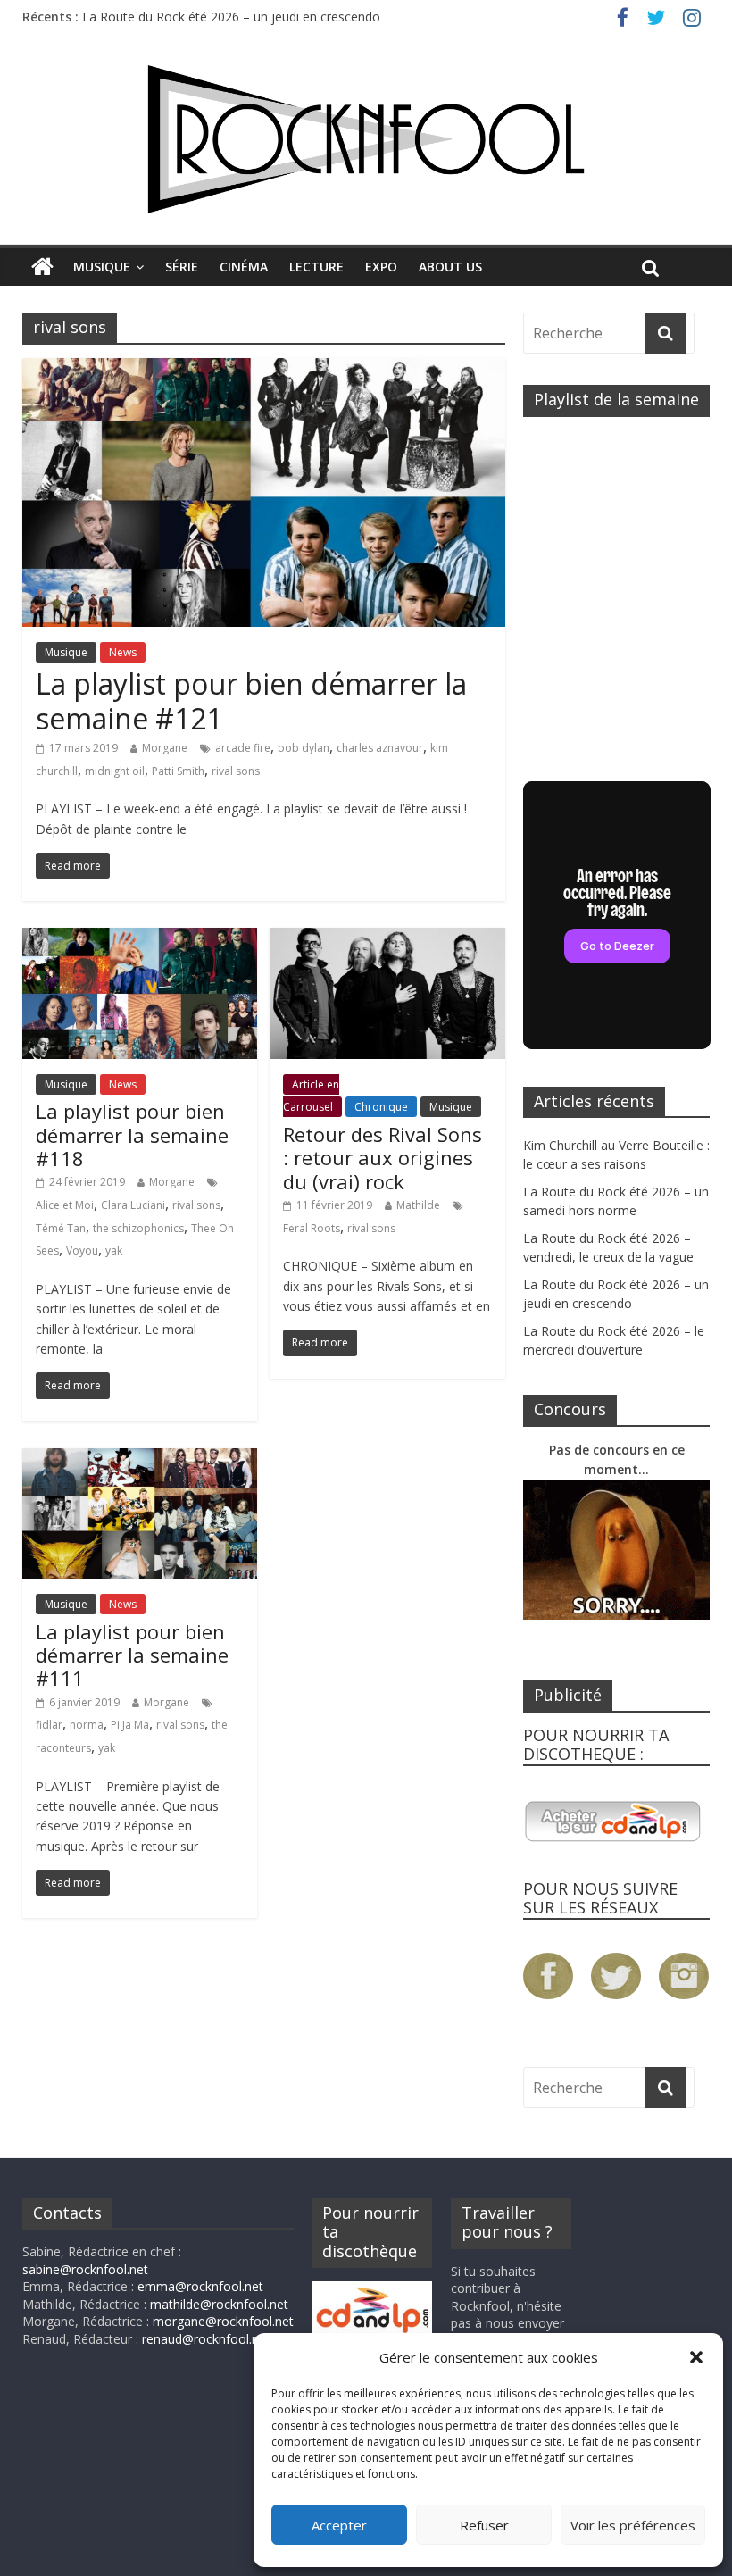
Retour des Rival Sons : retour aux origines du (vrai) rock (383, 1158)
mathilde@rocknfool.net (219, 2304)
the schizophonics (138, 1228)
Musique (102, 267)
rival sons (236, 771)
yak (114, 1250)
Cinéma (244, 267)
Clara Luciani (133, 1205)
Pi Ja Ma (130, 1725)
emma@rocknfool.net (200, 2286)
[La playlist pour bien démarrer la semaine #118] (140, 938)
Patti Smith (178, 771)
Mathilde (418, 1205)
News (123, 652)
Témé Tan (61, 1228)
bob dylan (304, 748)
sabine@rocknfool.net (85, 2269)
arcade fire (243, 748)
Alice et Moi (65, 1205)
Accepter (339, 2525)
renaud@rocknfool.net (206, 2339)
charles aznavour (380, 748)
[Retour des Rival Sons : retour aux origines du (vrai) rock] (387, 938)
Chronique (381, 1107)
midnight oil (115, 771)
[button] (696, 2357)
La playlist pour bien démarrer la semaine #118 (132, 1134)
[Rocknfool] (366, 139)
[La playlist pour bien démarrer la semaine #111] (140, 1459)
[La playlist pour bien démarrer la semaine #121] (264, 369)
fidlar (49, 1725)
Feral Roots (312, 1228)
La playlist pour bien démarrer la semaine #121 (251, 700)
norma (87, 1725)
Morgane (165, 748)
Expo (381, 267)
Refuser (484, 2525)
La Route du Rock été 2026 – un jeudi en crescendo (231, 17)
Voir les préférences (633, 2525)
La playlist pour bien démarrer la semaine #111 (132, 1655)
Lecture (316, 267)
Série (182, 267)
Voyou (82, 1250)
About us (450, 267)
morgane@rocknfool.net (223, 2321)
